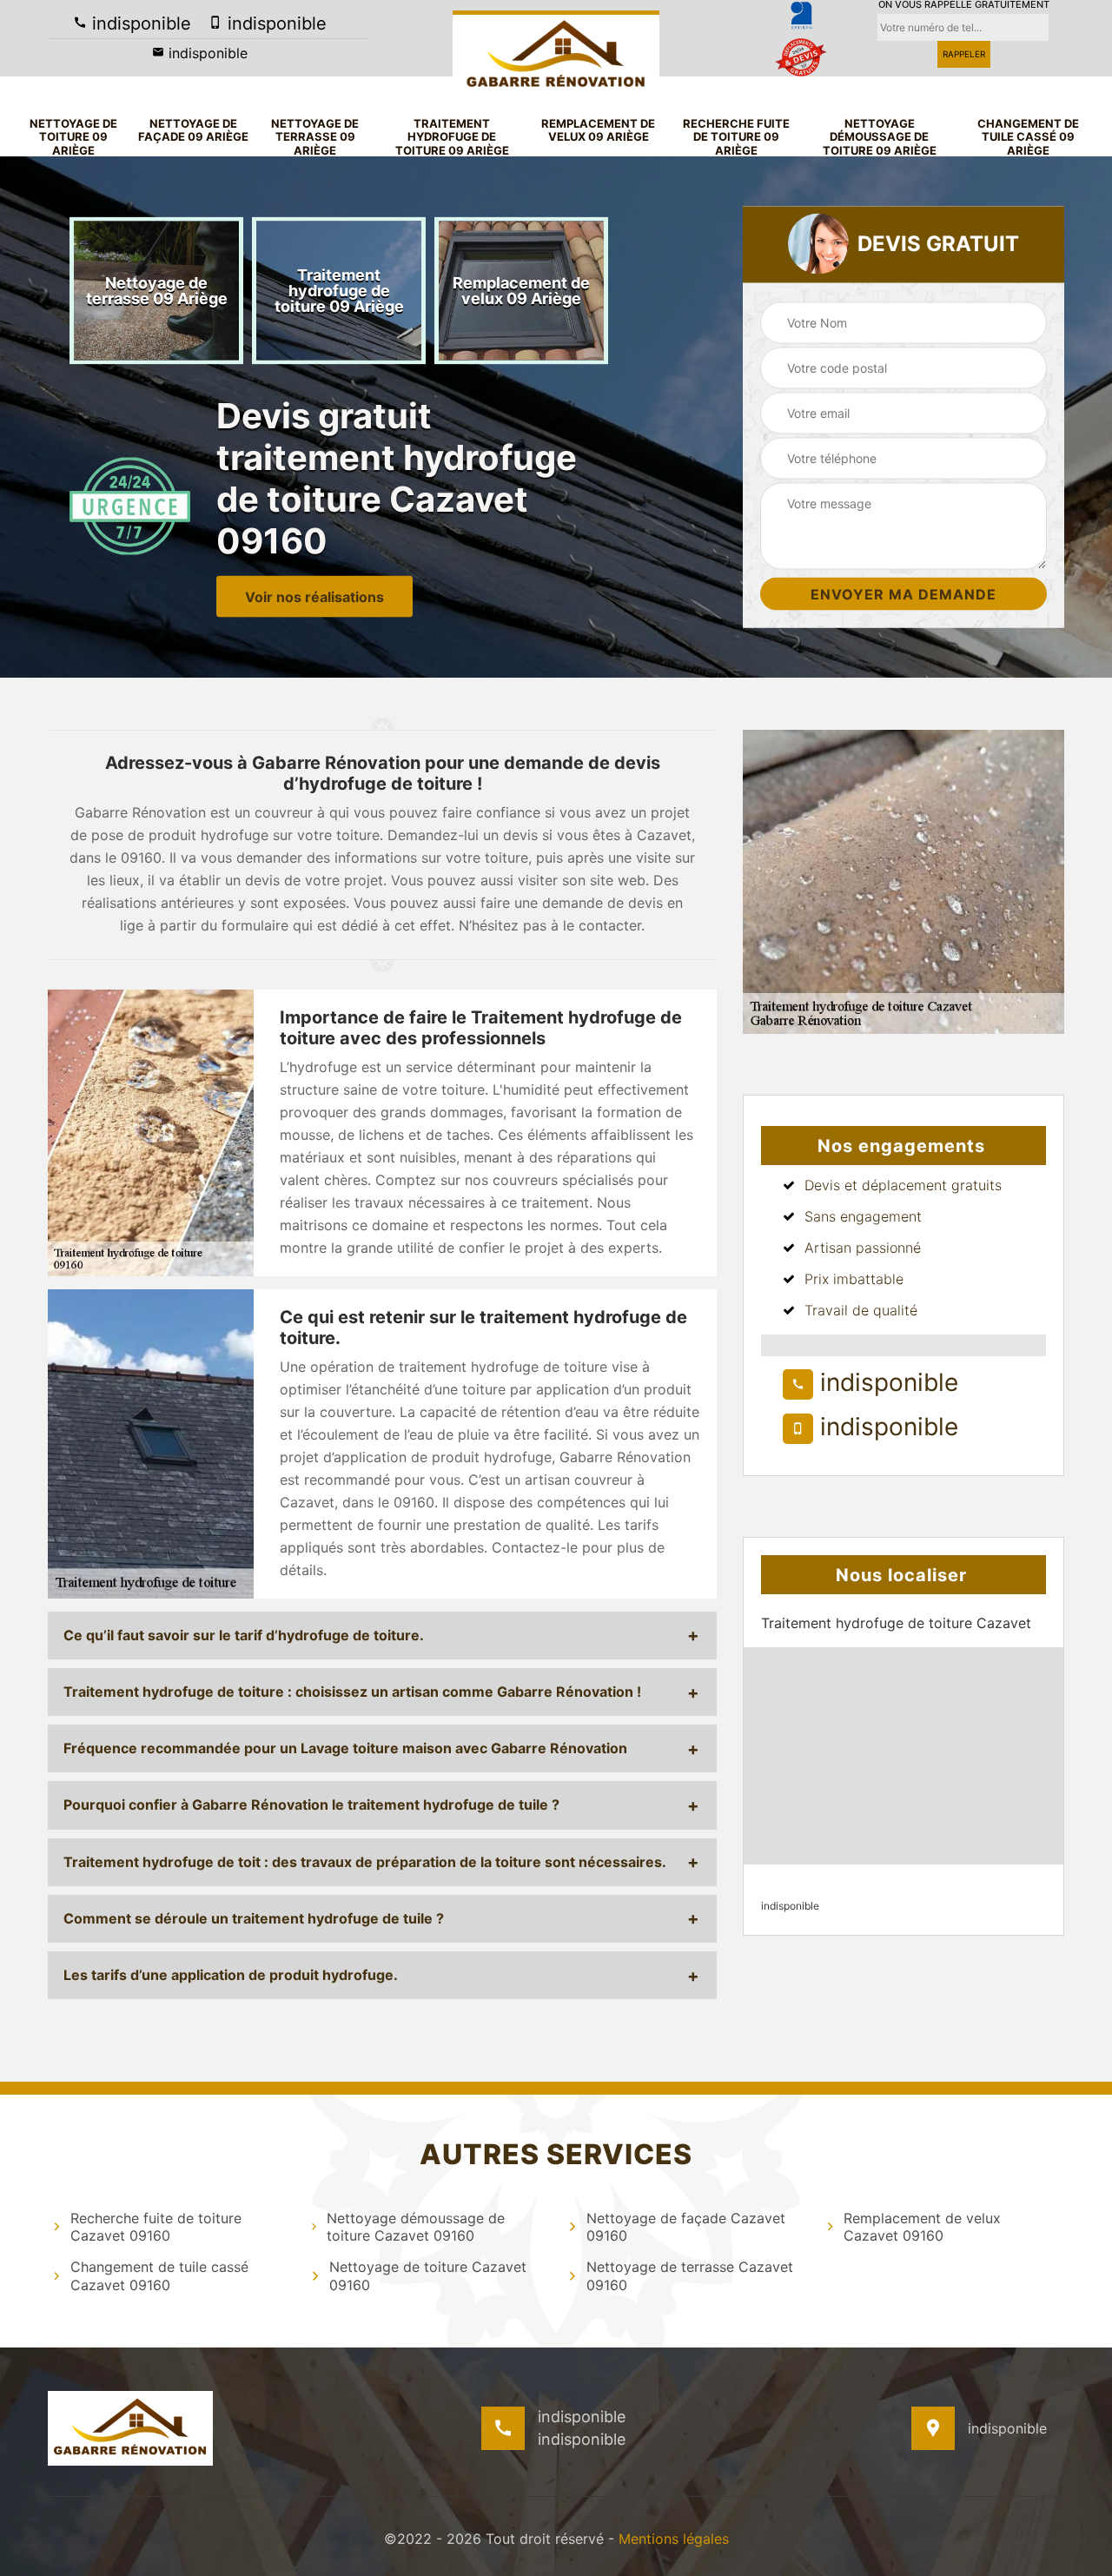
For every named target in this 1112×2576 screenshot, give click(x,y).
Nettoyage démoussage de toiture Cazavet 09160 (416, 2227)
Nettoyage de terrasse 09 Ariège (315, 137)
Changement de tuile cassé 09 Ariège (1028, 137)
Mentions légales (674, 2539)
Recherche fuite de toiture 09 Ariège (736, 137)
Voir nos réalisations (314, 596)
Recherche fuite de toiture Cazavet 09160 (156, 2227)
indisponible (139, 23)
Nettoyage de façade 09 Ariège (193, 131)
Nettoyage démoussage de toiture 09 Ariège (880, 137)
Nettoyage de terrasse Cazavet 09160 (690, 2276)
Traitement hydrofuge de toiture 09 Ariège (452, 137)
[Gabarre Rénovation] (556, 53)
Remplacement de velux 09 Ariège (598, 131)
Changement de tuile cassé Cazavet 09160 (159, 2276)
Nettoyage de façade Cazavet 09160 (686, 2227)
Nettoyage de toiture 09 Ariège (73, 137)
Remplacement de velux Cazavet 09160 (922, 2227)
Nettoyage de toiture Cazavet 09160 (428, 2276)
